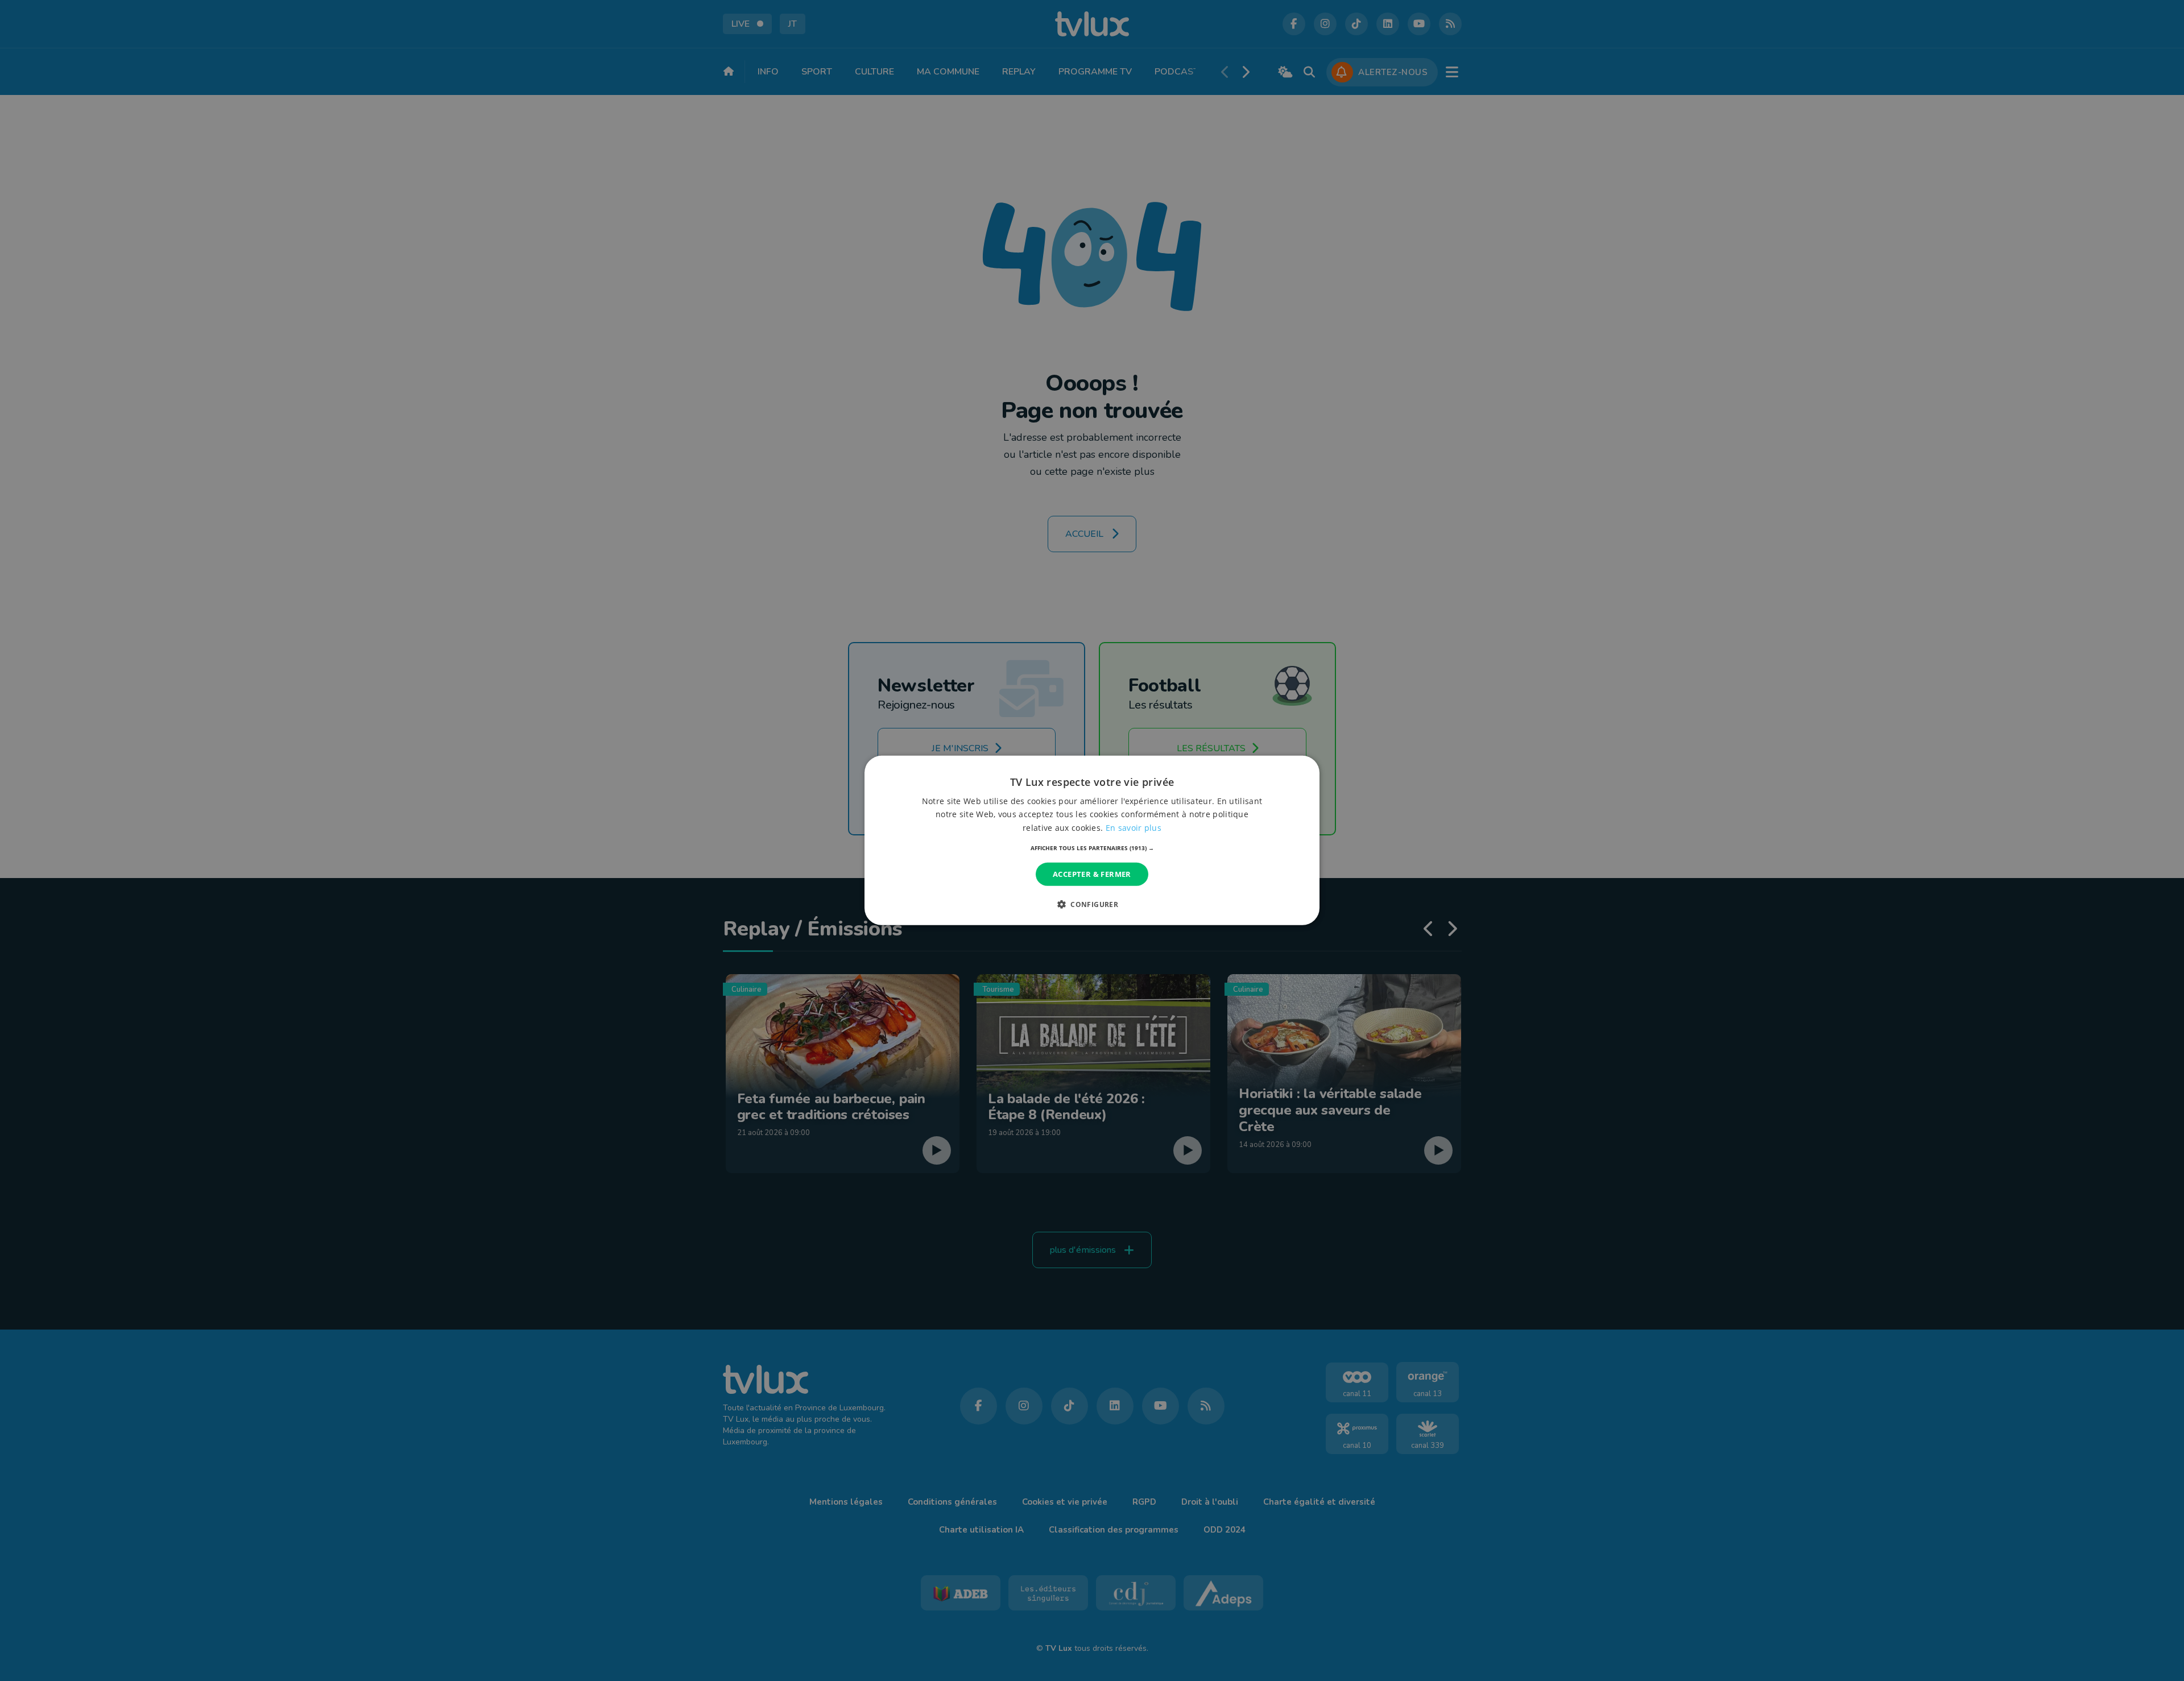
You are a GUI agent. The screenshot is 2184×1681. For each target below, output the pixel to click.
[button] (1092, 848)
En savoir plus (1134, 827)
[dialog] (1092, 841)
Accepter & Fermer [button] (1092, 874)
